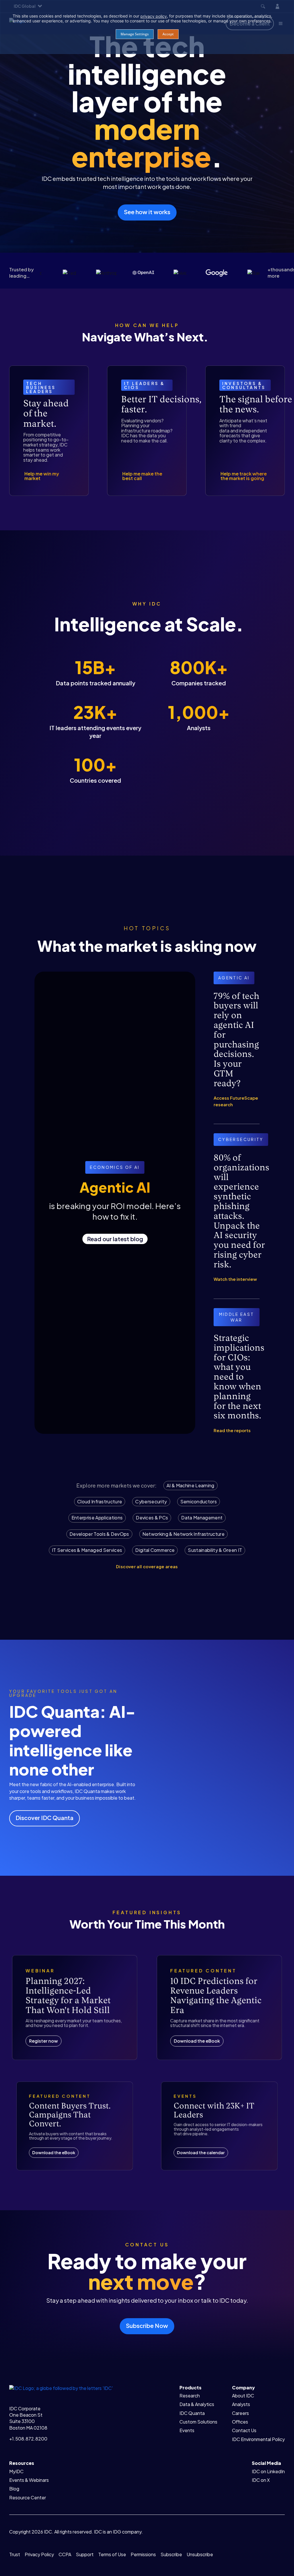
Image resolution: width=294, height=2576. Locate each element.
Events (187, 2430)
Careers (240, 2413)
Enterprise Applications (97, 1518)
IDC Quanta (192, 2413)
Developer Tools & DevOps (99, 1534)
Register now (43, 2041)
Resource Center (28, 2497)
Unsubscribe (200, 2554)
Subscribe (171, 2554)
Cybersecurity (151, 1501)
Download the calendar (201, 2152)
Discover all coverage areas (147, 1566)
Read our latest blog (115, 1239)
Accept (168, 34)
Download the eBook (197, 2041)
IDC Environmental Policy (258, 2439)
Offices (240, 2422)
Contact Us (244, 2430)
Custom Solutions (198, 2422)
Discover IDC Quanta (45, 1818)
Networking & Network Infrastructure (183, 1534)
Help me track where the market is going (244, 476)
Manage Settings (135, 34)
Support (85, 2554)
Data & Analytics (197, 2404)
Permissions (143, 2554)
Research (190, 2396)
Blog (14, 2489)
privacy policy (154, 16)
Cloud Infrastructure (100, 1501)
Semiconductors (199, 1501)
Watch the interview (235, 1279)
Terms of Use (112, 2554)
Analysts (241, 2404)
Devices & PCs (152, 1518)
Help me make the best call (142, 476)
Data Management (202, 1518)
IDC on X (261, 2480)
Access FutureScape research (236, 1101)
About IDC (243, 2396)
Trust (15, 2554)
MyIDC (16, 2471)
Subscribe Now (147, 2325)
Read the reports (232, 1430)
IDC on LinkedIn (268, 2471)
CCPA (65, 2554)
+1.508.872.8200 (28, 2439)
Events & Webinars (29, 2480)
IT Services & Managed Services (87, 1550)
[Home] (61, 2388)
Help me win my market (42, 476)
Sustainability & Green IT (215, 1550)
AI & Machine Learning (190, 1485)
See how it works (147, 212)
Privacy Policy (39, 2554)
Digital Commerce (155, 1550)
